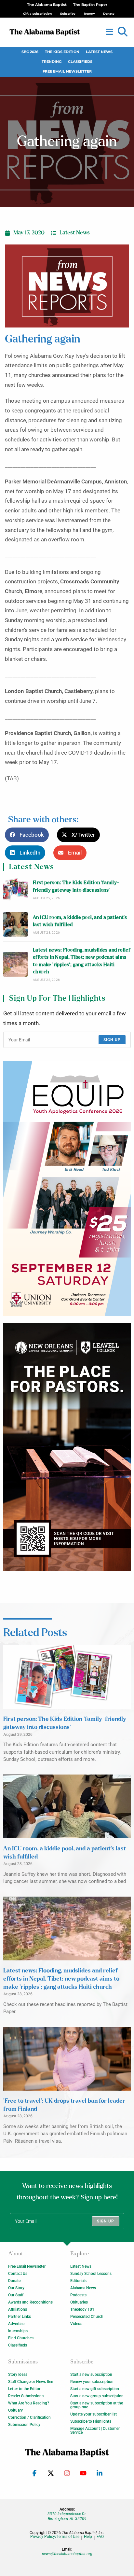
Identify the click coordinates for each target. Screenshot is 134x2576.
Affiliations (18, 2309)
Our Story (16, 2288)
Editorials (78, 2281)
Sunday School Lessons (91, 2274)
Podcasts (78, 2295)
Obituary (15, 2410)
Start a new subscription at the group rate (97, 2405)
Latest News (99, 52)
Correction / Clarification (29, 2417)
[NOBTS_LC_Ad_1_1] (67, 1447)
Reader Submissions (26, 2396)
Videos (76, 2324)
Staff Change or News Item (31, 2382)
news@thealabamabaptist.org (67, 2554)
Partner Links (20, 2317)
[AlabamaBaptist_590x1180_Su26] (67, 1189)
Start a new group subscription (97, 2396)
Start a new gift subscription (95, 2389)
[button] (123, 32)
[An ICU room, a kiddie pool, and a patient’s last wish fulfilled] (15, 924)
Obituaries (79, 2302)
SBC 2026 (30, 52)
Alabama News (83, 2288)
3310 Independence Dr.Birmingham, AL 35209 (67, 2516)
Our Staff (16, 2295)
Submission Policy (24, 2425)
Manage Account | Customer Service (95, 2430)
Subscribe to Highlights (91, 2421)
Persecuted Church (87, 2317)
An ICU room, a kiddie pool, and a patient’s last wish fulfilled (80, 921)
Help (88, 2537)
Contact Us (18, 2274)
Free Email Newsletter (67, 71)
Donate (14, 2281)
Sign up (112, 1040)
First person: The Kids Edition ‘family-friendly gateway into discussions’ (76, 886)
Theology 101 (82, 2309)
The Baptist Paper (90, 5)
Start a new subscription (91, 2374)
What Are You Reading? (29, 2403)
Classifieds (80, 62)
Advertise (16, 2324)
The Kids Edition (62, 52)
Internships (18, 2331)
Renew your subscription (92, 2382)
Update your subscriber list (94, 2414)
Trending (52, 62)
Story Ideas (18, 2374)
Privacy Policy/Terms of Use (55, 2537)
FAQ (100, 2537)
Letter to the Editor (24, 2389)
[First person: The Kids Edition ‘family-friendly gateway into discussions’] (15, 890)
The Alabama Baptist (47, 5)
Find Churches (21, 2338)
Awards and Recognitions (30, 2302)
